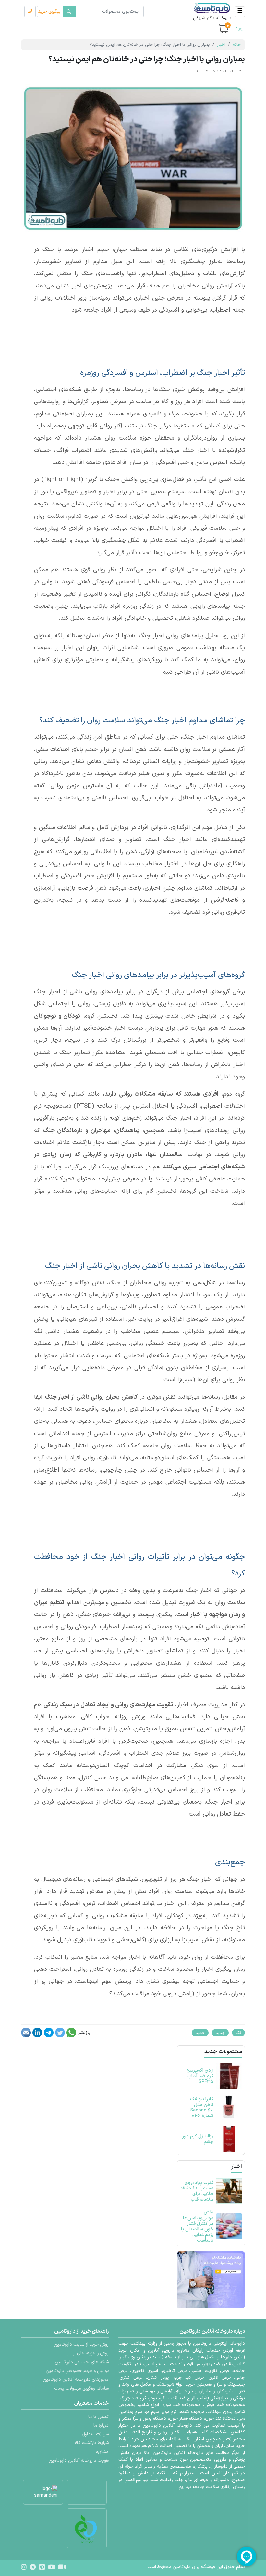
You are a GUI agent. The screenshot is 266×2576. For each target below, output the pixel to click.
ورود (239, 28)
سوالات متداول (95, 2434)
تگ (238, 2033)
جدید (220, 2033)
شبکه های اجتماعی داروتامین (82, 2362)
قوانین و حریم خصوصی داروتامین (77, 2371)
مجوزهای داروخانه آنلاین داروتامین (76, 2380)
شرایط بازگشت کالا (91, 2443)
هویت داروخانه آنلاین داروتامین (79, 2461)
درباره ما (101, 2425)
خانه (237, 45)
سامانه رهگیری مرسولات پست (81, 2388)
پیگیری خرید (49, 12)
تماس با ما (98, 2417)
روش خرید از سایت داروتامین (81, 2345)
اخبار (221, 45)
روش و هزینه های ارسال (87, 2353)
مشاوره (102, 2452)
